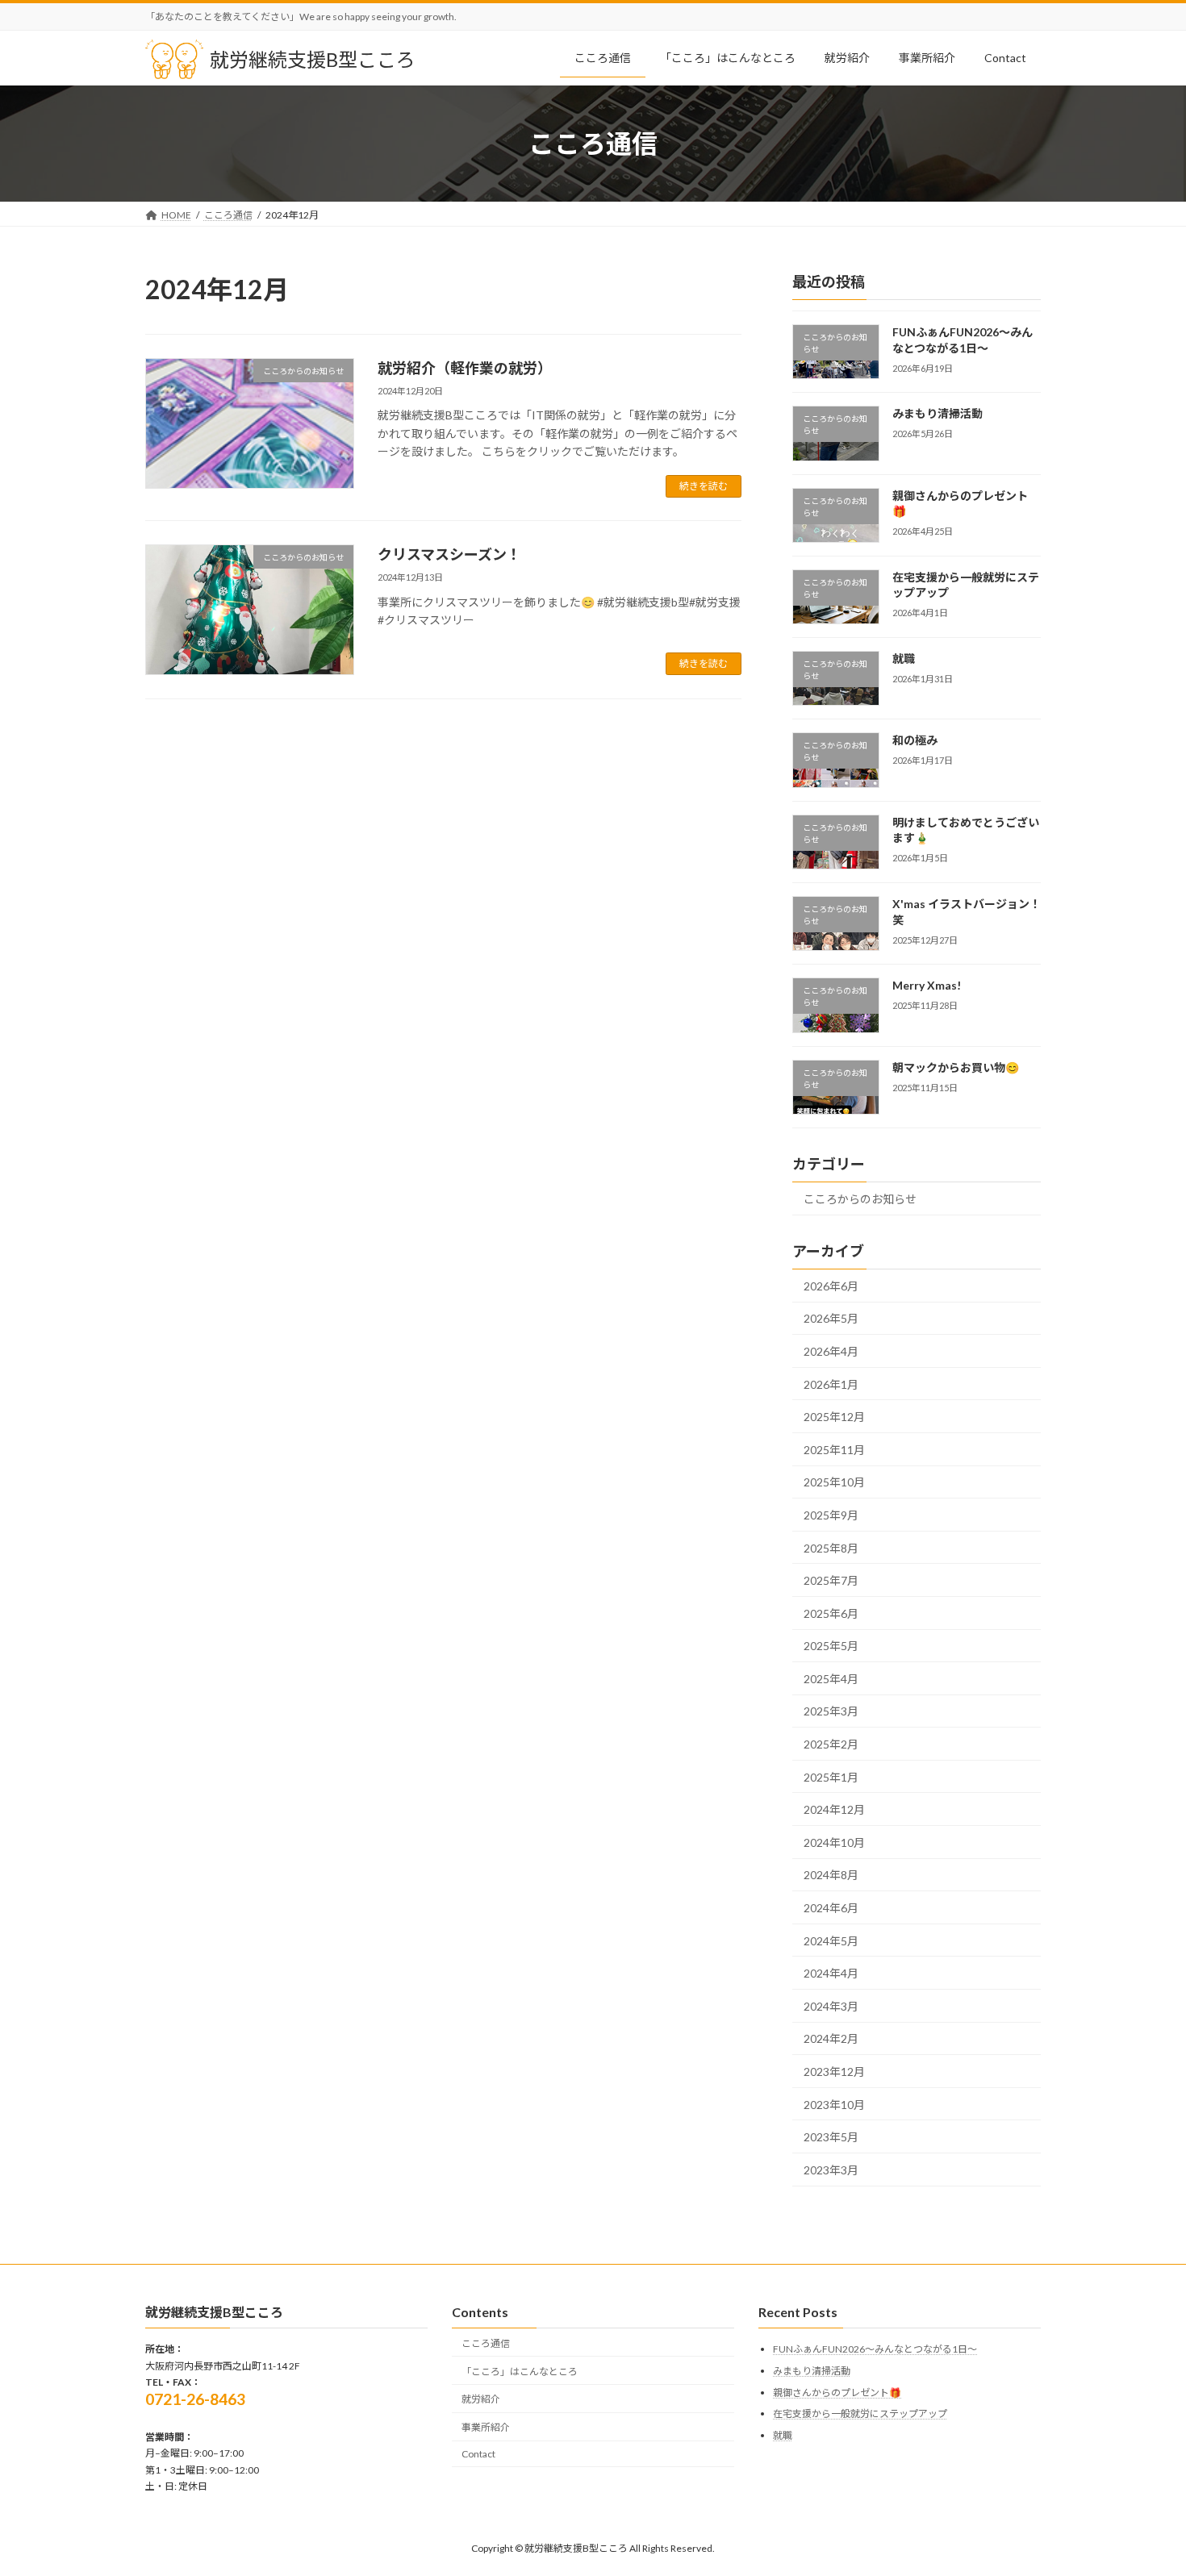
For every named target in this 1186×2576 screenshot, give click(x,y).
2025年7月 (831, 1581)
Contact (478, 2454)
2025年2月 (831, 1744)
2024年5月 (831, 1941)
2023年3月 (831, 2170)
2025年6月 (831, 1613)
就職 (904, 659)
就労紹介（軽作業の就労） (465, 368)
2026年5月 (831, 1319)
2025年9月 (831, 1515)
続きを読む (704, 486)
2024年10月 (834, 1842)
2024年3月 (831, 2006)
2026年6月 (831, 1286)
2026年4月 (831, 1351)
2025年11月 (834, 1450)
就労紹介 (481, 2399)
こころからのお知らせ (860, 1199)
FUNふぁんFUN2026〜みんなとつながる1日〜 (963, 340)
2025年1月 (831, 1777)
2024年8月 (831, 1876)
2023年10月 (834, 2105)
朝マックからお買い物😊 (956, 1067)
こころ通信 (486, 2343)
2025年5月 (831, 1646)
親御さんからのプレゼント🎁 (837, 2393)
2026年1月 (831, 1384)
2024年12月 (834, 1810)
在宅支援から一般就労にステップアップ (860, 2413)
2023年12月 (834, 2072)
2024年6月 (831, 1908)
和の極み (915, 741)
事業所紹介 (486, 2427)
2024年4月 (831, 1974)
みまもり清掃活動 (938, 414)
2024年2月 (831, 2039)
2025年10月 (834, 1483)
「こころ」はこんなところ (520, 2372)
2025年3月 (831, 1712)
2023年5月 (831, 2138)
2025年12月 (834, 1417)
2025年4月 (831, 1679)
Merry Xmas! (927, 986)
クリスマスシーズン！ (449, 554)
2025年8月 (831, 1548)
